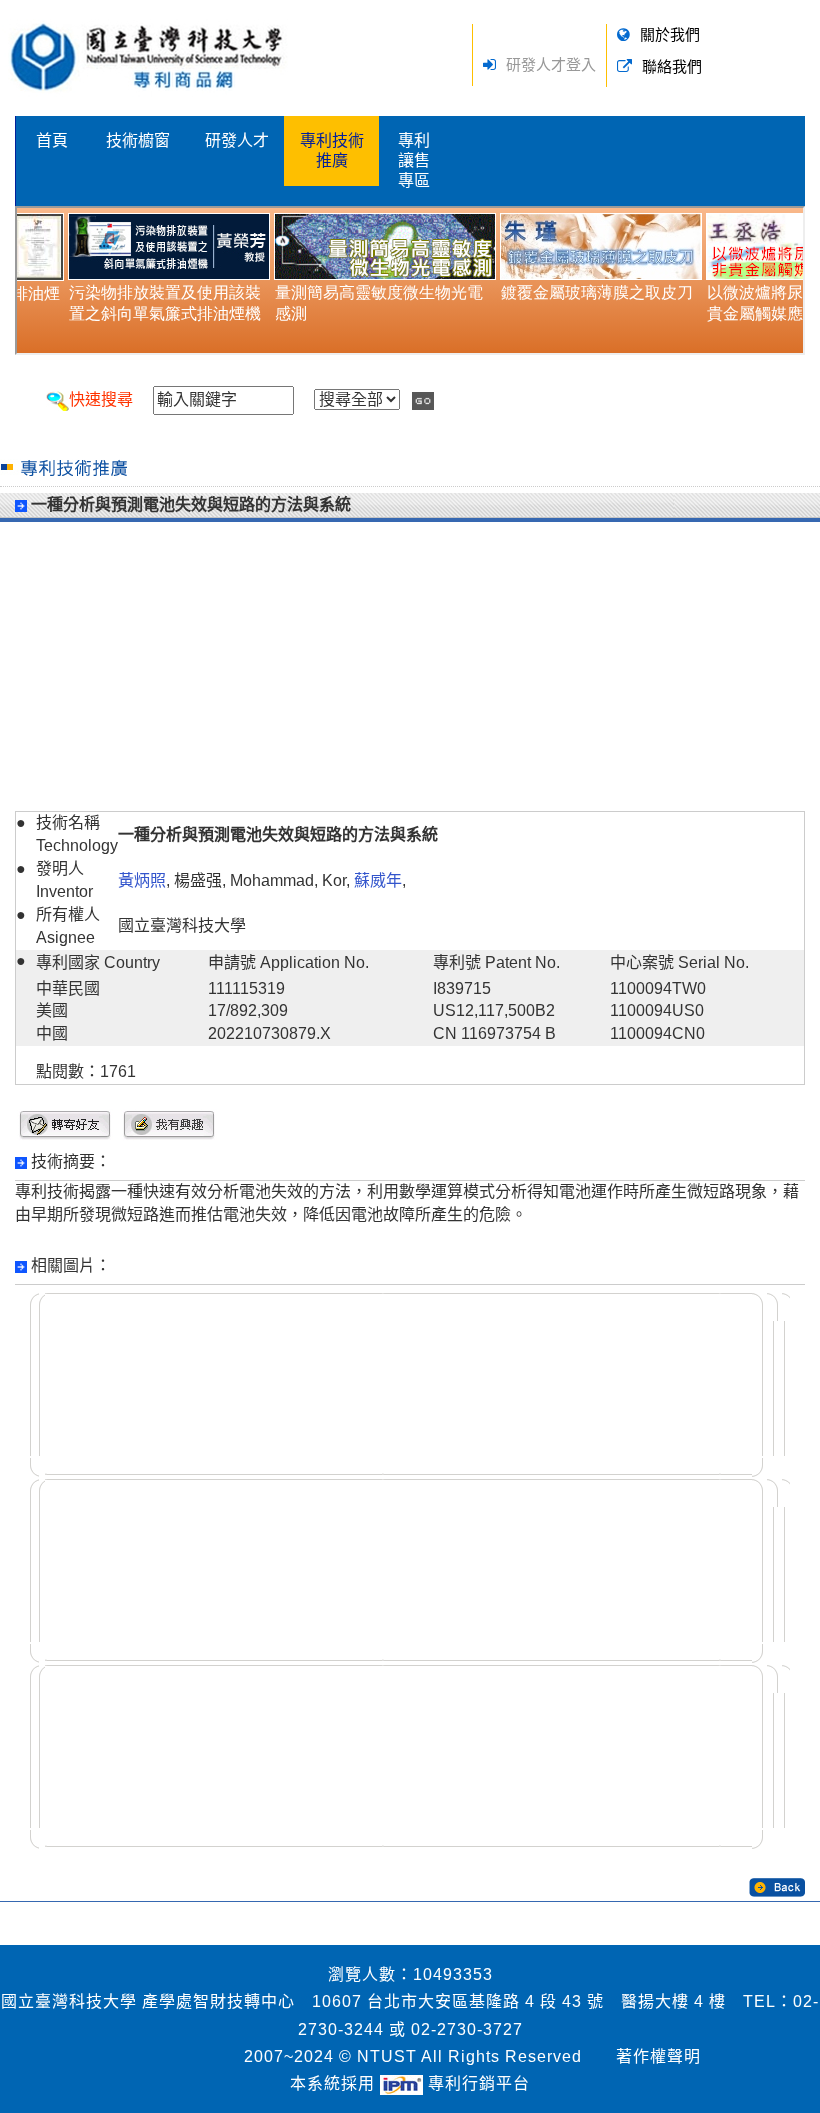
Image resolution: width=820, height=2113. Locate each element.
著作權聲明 (658, 2056)
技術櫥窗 (138, 140)
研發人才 (237, 140)
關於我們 (670, 34)
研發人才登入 (551, 64)
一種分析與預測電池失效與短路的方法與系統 (191, 504)
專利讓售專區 (414, 160)
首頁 (52, 140)
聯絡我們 (672, 66)
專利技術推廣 (332, 150)
